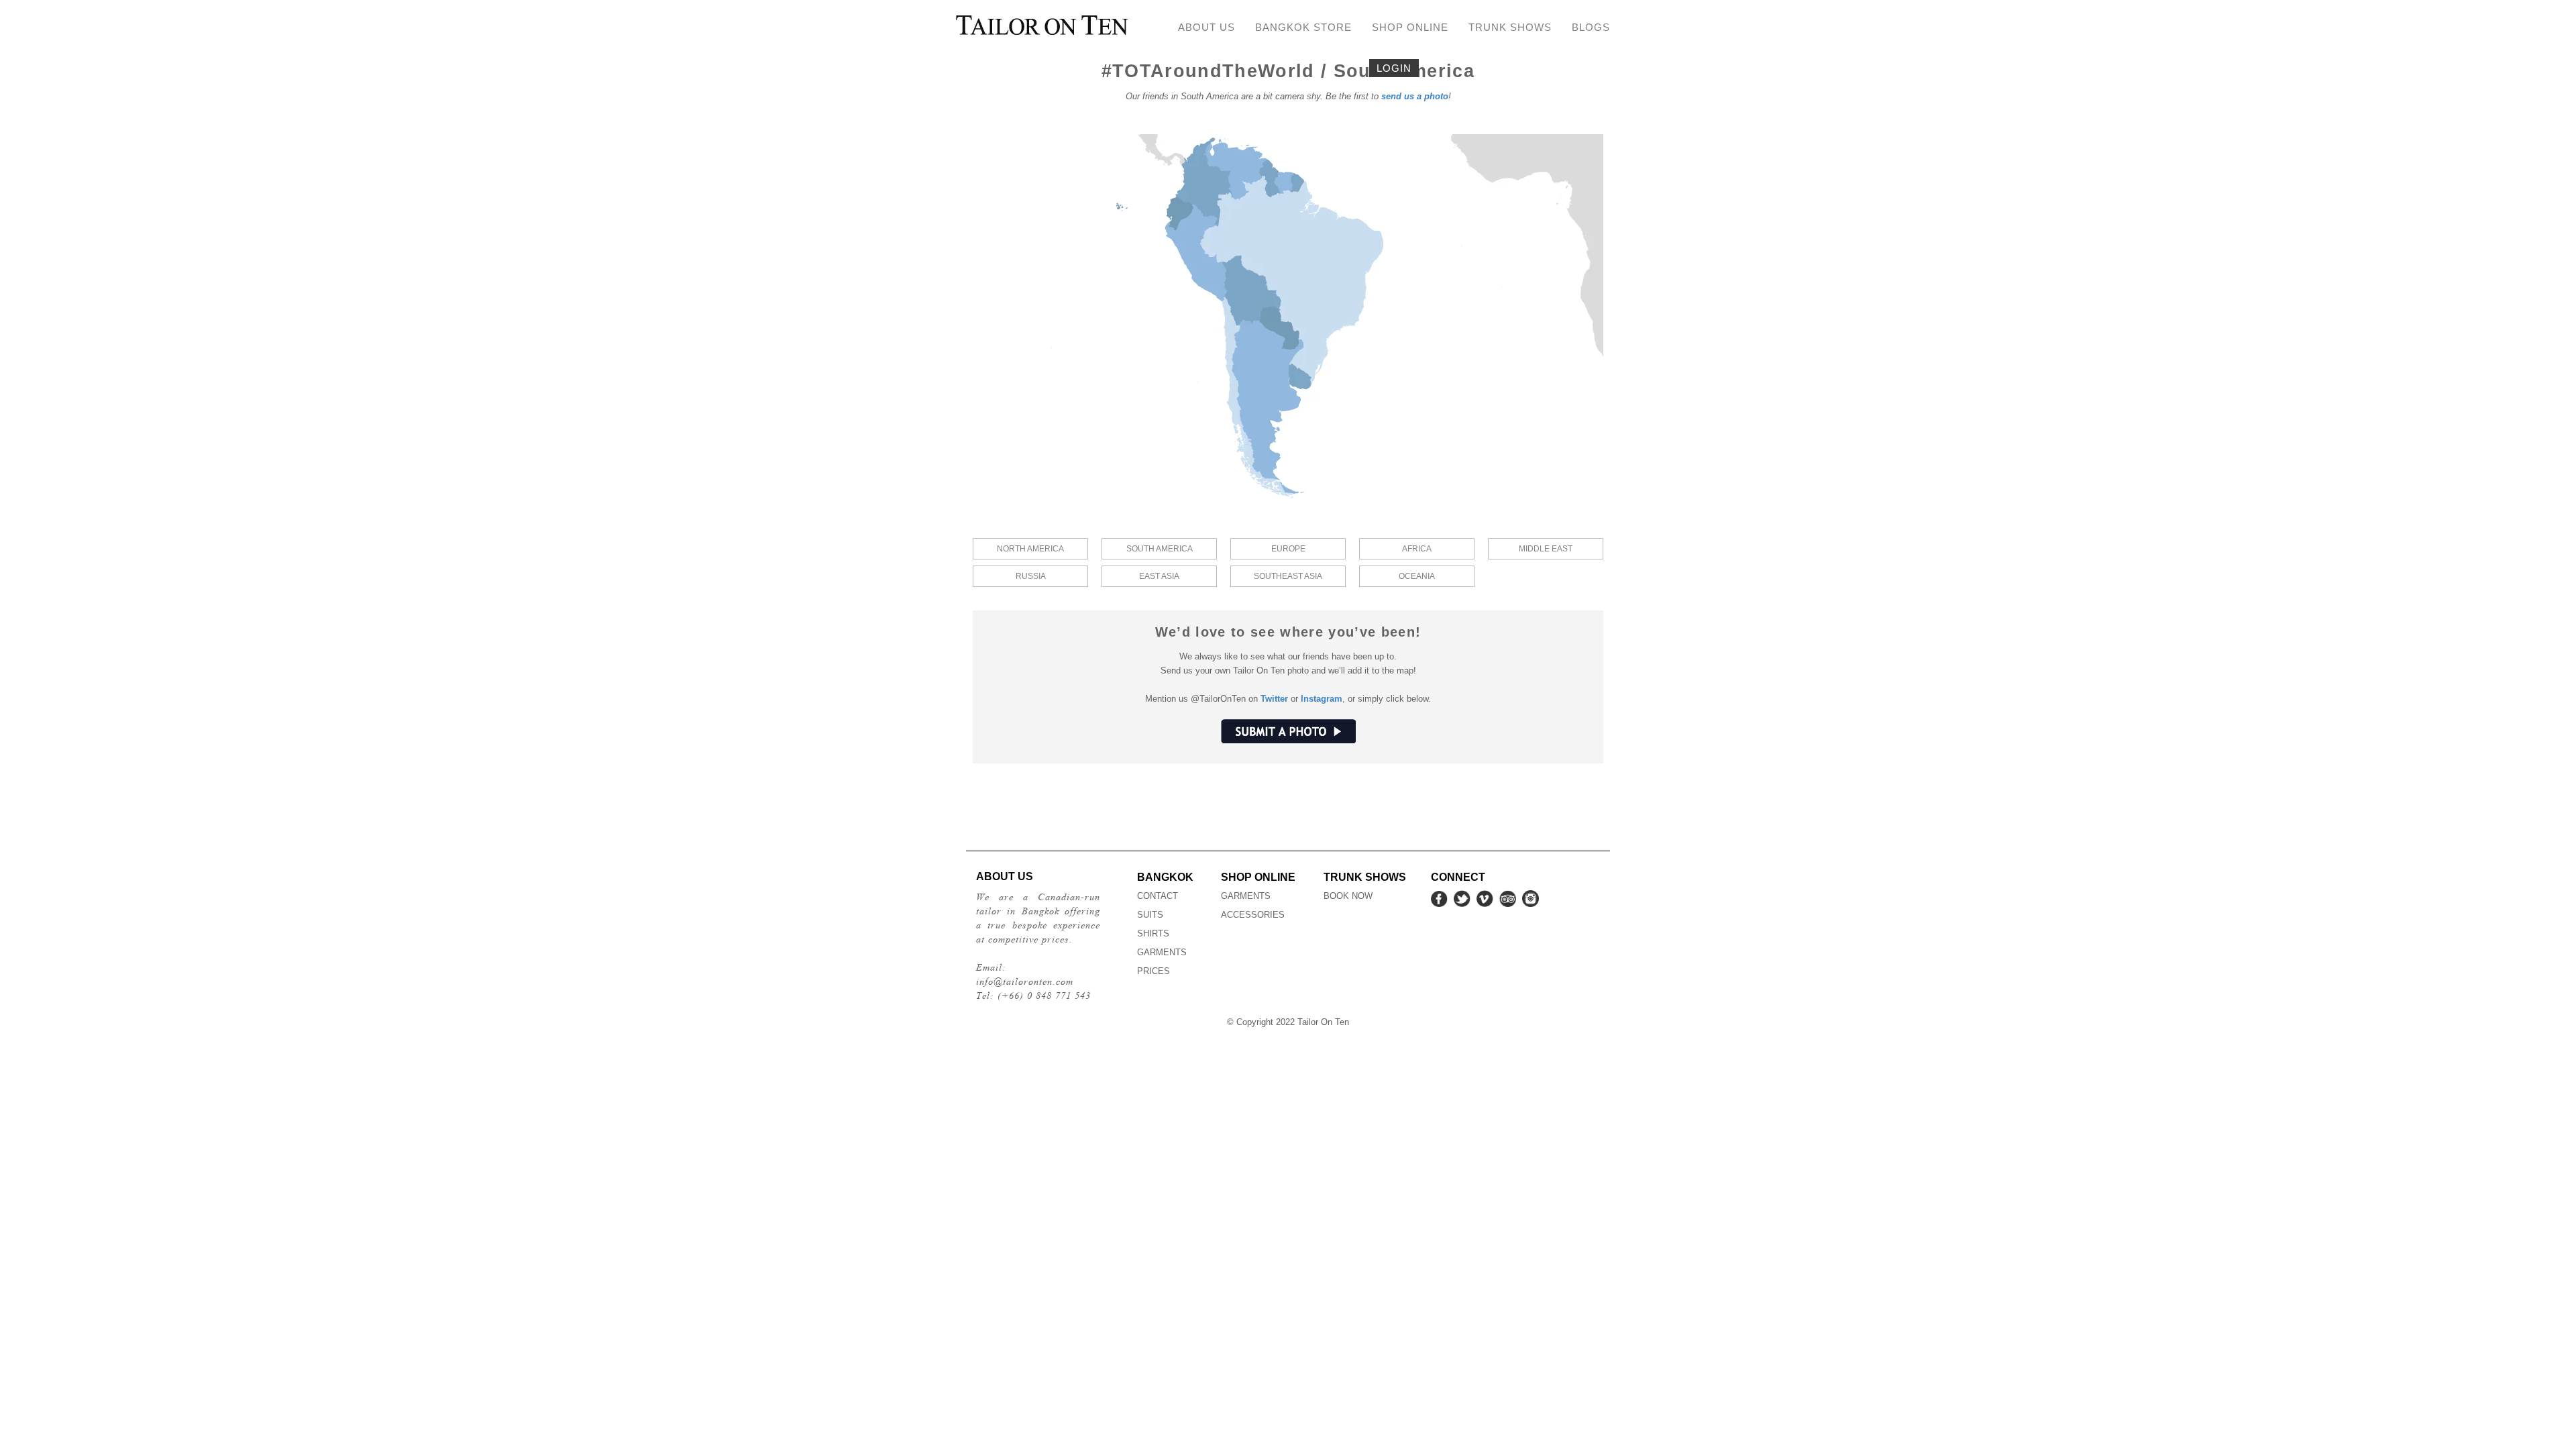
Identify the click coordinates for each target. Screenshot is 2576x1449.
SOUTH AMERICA (1160, 549)
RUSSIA (1031, 576)
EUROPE (1288, 549)
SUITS (1150, 915)
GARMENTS (1162, 952)
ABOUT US (1206, 27)
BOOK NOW (1348, 896)
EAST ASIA (1159, 576)
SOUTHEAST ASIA (1288, 576)
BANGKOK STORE (1303, 27)
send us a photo (1415, 96)
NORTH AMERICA (1030, 549)
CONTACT (1158, 896)
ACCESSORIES (1253, 915)
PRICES (1153, 971)
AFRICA (1417, 549)
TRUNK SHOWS (1510, 27)
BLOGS (1591, 27)
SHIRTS (1153, 933)
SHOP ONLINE (1410, 27)
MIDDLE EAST (1546, 549)
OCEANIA (1417, 576)
